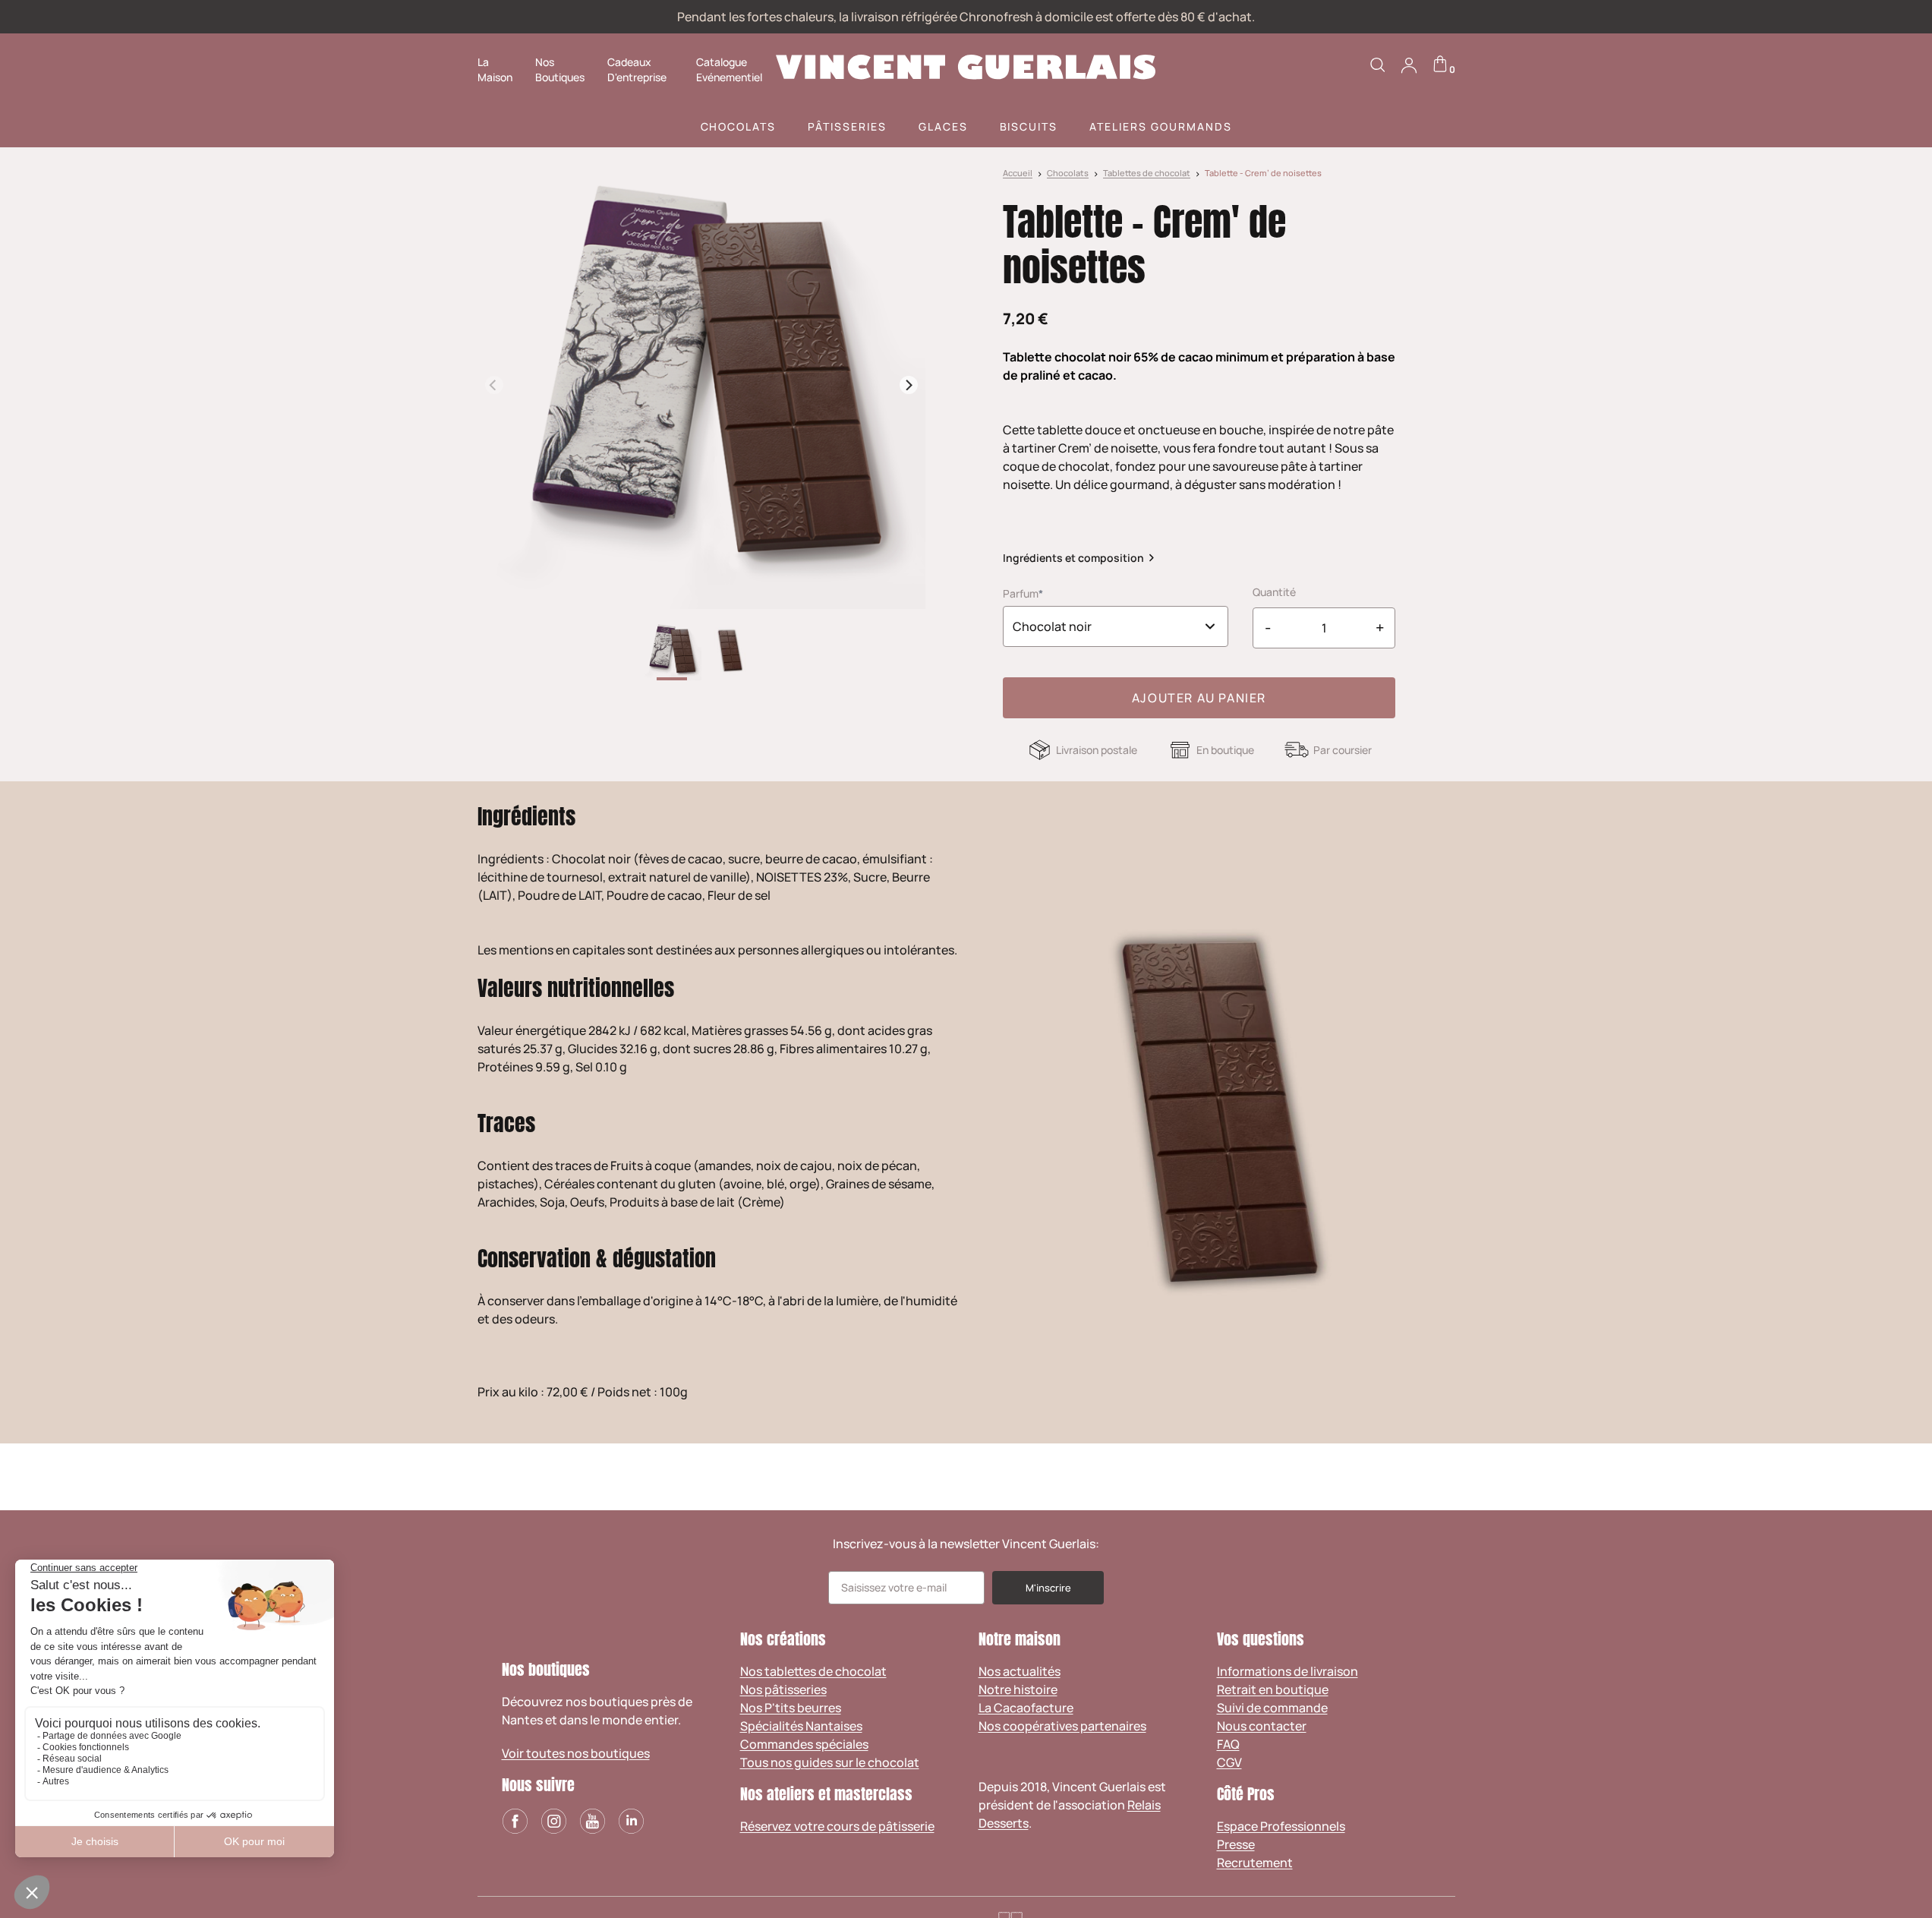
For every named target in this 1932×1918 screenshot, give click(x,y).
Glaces (943, 126)
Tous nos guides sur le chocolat (830, 1762)
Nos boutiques (560, 69)
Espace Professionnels (1281, 1826)
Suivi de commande (1272, 1708)
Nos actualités (1020, 1671)
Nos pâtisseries (783, 1689)
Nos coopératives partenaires (1062, 1726)
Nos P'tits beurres (791, 1708)
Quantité (1274, 592)
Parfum (1021, 593)
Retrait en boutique (1273, 1689)
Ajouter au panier (1199, 698)
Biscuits (1029, 126)
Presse (1236, 1844)
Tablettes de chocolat (1147, 173)
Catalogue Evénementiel (729, 69)
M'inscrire (1048, 1588)
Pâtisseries (847, 126)
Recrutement (1255, 1863)
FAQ (1228, 1744)
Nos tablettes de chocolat (813, 1671)
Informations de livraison (1287, 1671)
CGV (1229, 1762)
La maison (495, 69)
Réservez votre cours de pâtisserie (837, 1826)
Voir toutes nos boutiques (576, 1753)
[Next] (909, 385)
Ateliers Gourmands (1160, 126)
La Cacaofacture (1026, 1708)
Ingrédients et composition (1073, 558)
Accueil (1018, 173)
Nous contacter (1262, 1726)
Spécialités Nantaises (801, 1726)
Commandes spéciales (804, 1744)
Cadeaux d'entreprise (637, 69)
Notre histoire (1018, 1689)
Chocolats (739, 126)
